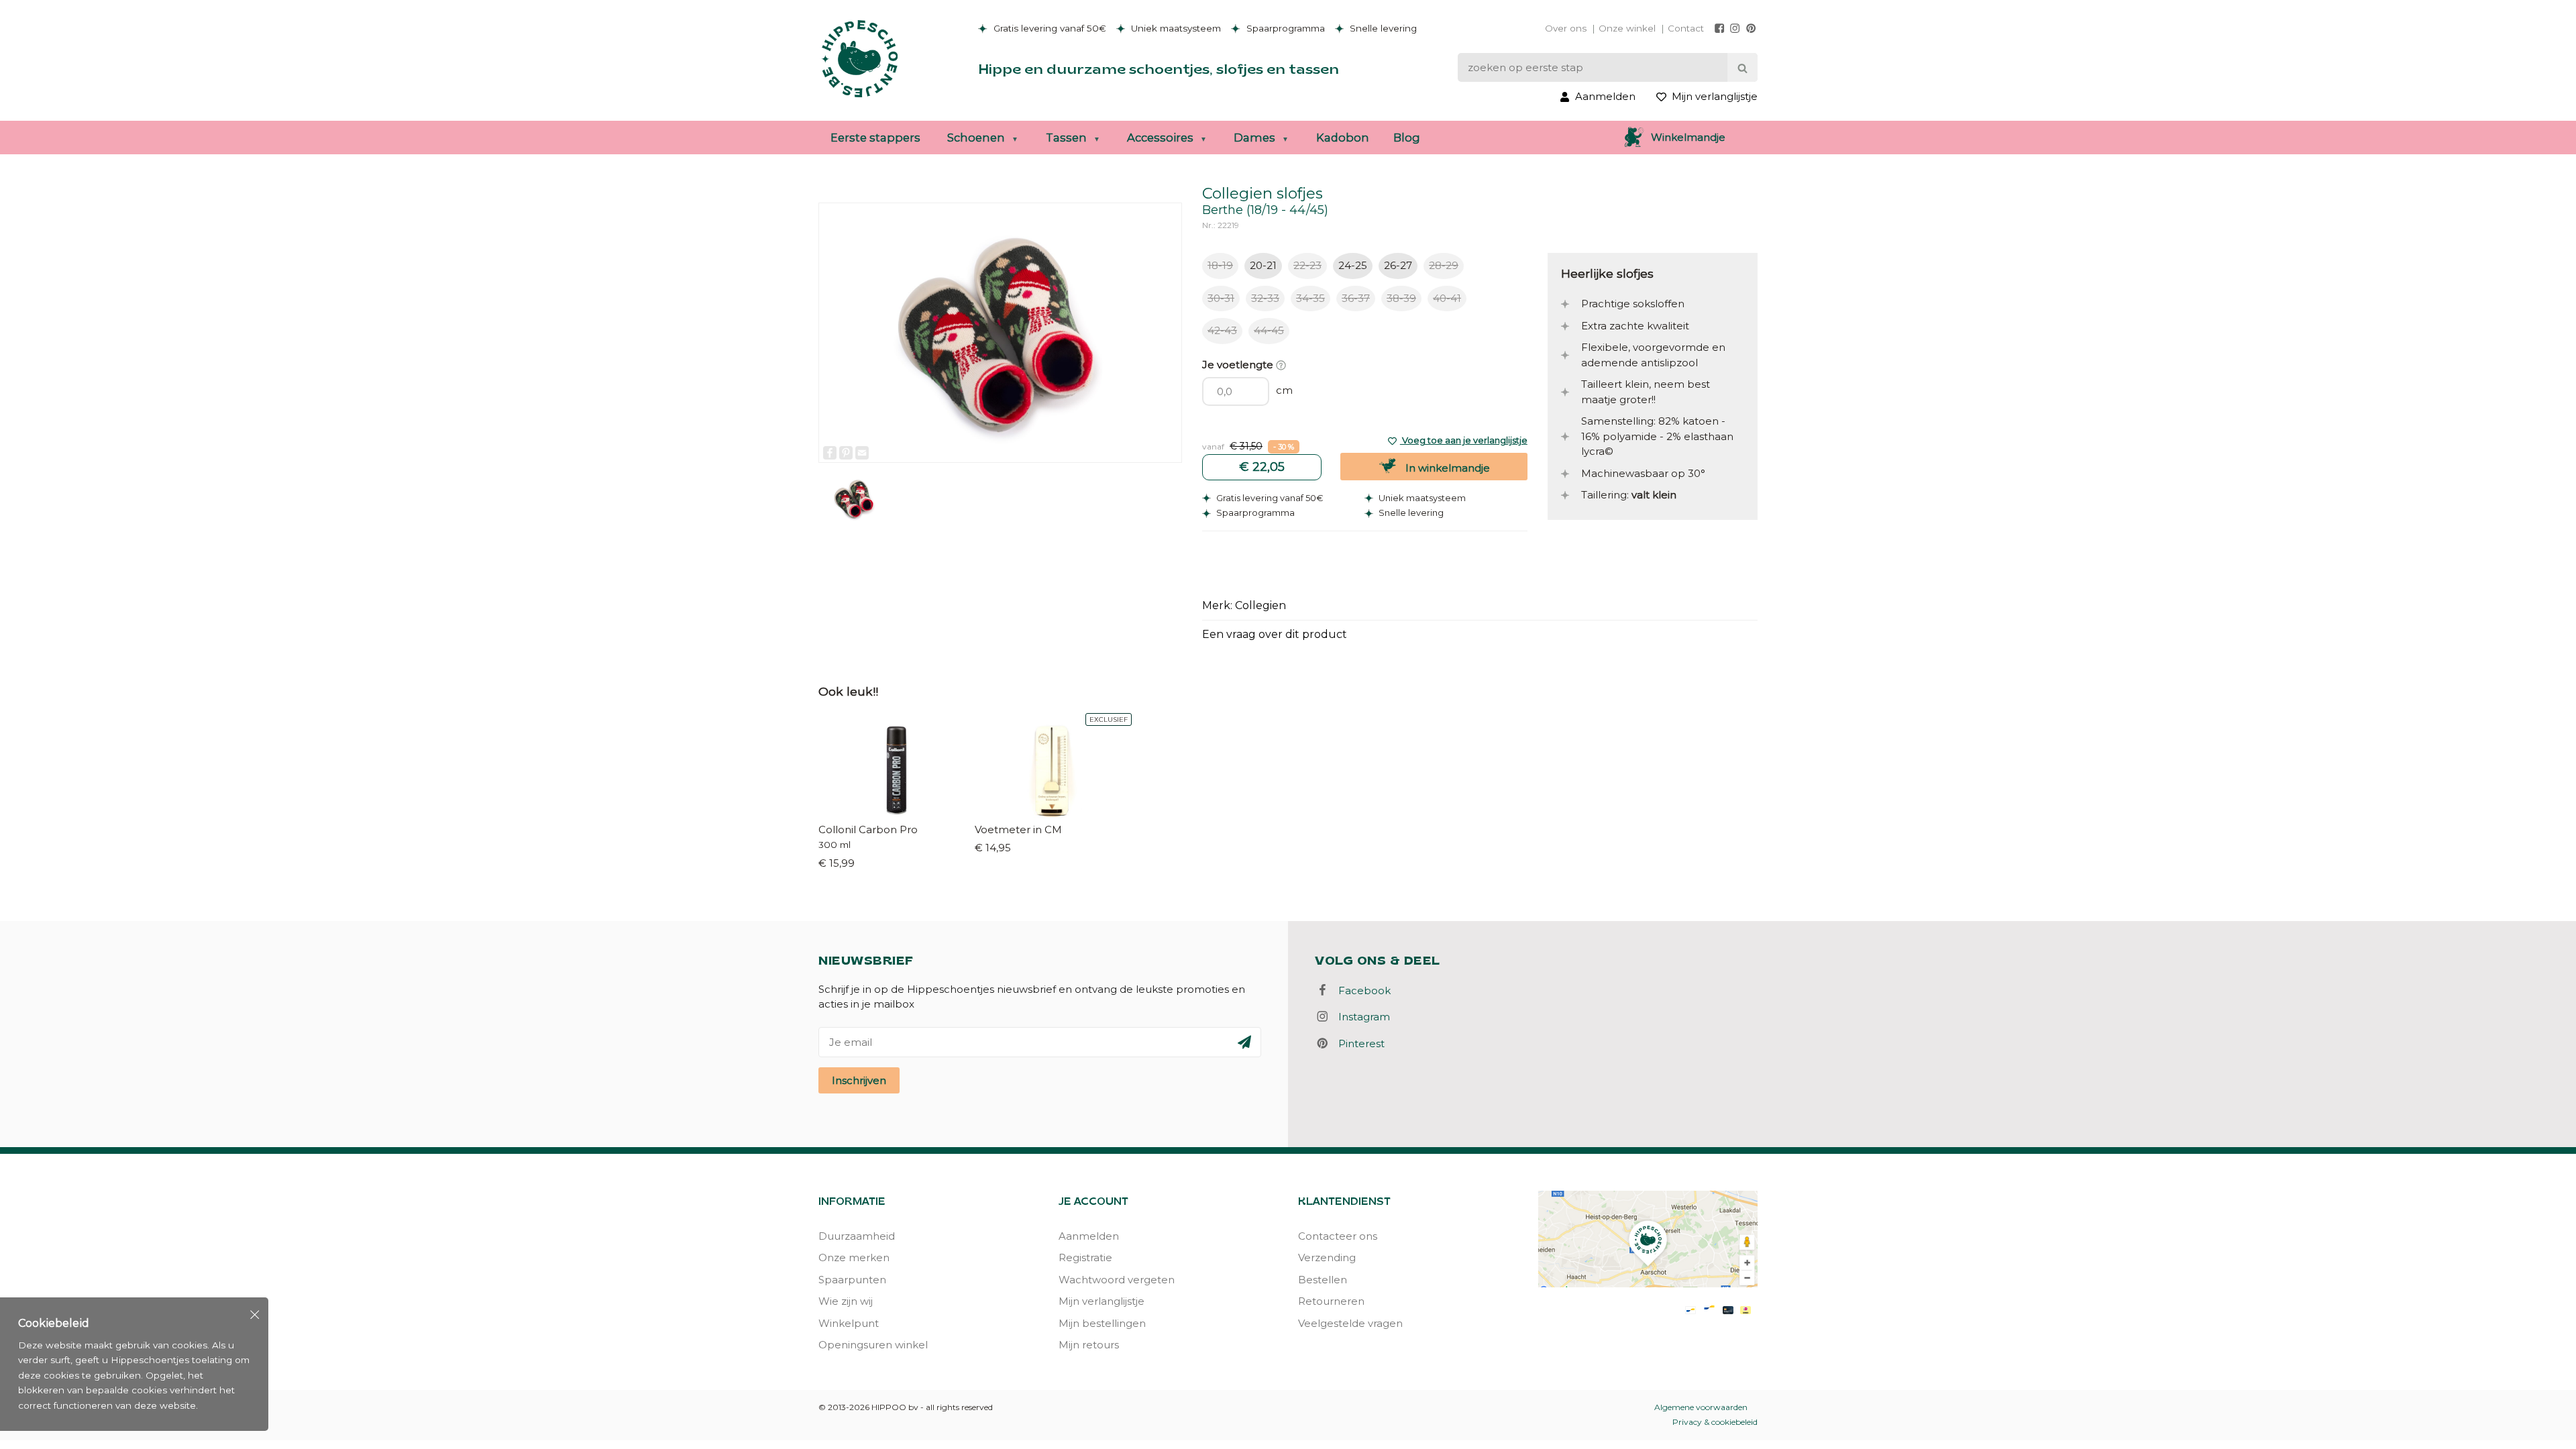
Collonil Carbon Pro (868, 829)
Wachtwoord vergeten (1117, 1280)
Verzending (1327, 1257)
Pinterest (1357, 1043)
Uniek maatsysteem (1175, 28)
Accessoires (1160, 138)
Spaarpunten (852, 1280)
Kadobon (1343, 138)
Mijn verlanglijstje (1102, 1301)
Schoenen (976, 138)
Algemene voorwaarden (1701, 1407)
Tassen (1066, 138)
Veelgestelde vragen (1350, 1323)
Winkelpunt (849, 1323)
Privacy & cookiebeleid (1715, 1422)
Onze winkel (1627, 28)
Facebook (1360, 990)
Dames (1254, 138)
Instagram (1360, 1017)
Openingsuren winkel (873, 1345)
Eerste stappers (875, 138)
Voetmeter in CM (1018, 829)
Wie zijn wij (846, 1301)
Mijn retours (1089, 1345)
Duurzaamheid (857, 1236)
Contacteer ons (1338, 1236)
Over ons (1566, 28)
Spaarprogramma (1284, 28)
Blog (1407, 138)
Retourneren (1331, 1301)
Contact (1686, 28)
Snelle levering (1382, 28)
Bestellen (1323, 1280)
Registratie (1085, 1257)
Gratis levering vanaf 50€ (1049, 28)
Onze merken (854, 1257)
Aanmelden (1089, 1236)
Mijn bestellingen (1102, 1323)
